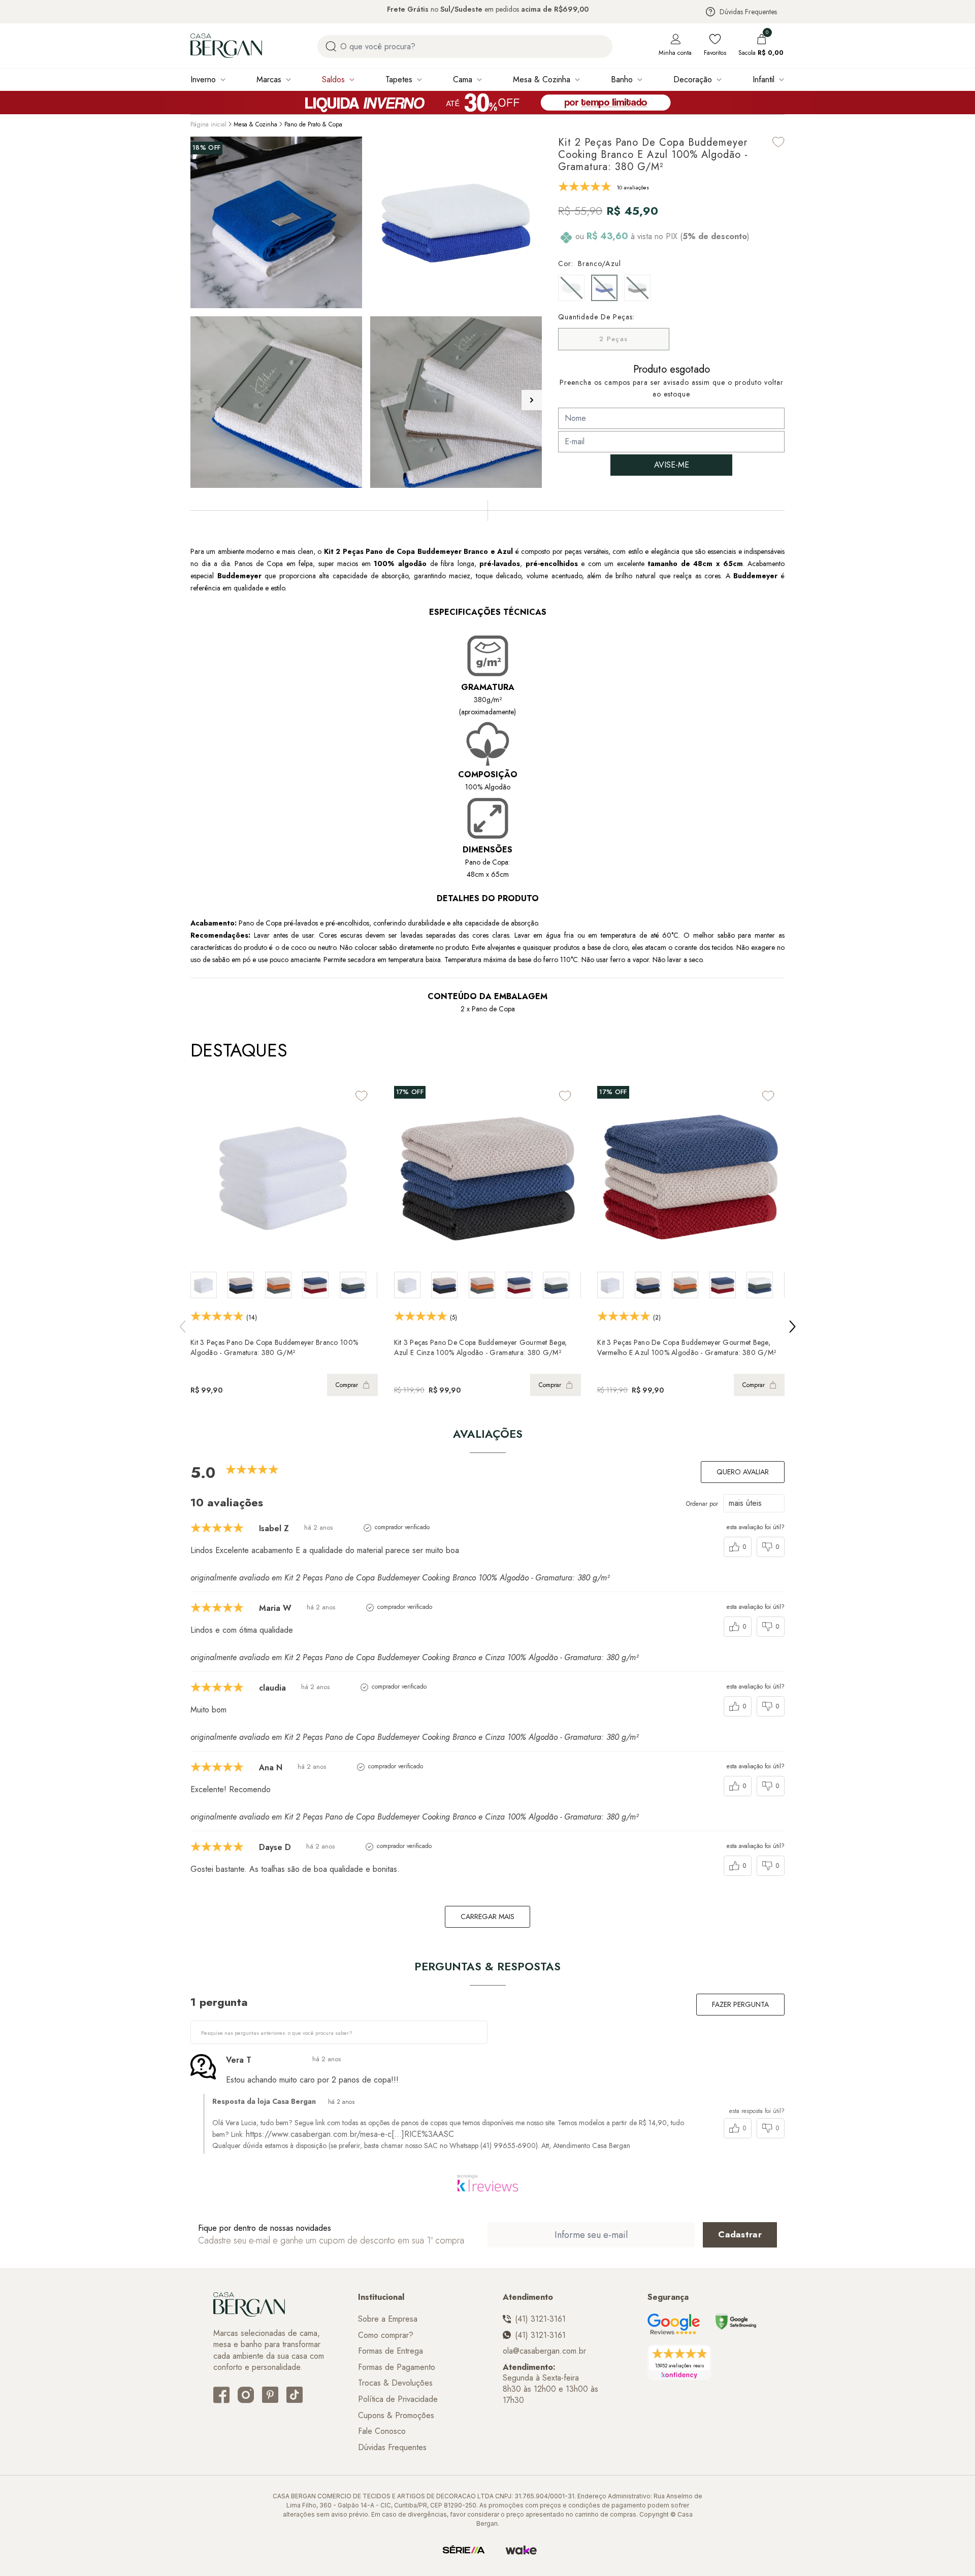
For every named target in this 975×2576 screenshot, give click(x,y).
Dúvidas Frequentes (748, 12)
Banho (622, 79)
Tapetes (399, 79)
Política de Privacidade (398, 2399)
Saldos (333, 79)
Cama (463, 79)
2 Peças (614, 339)
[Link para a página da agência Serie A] (464, 2550)
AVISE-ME (672, 465)
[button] (532, 400)
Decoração (693, 79)
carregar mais (487, 1917)
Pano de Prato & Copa (313, 124)
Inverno (203, 79)
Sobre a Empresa (388, 2319)
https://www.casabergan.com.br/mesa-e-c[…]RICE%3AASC (350, 2134)
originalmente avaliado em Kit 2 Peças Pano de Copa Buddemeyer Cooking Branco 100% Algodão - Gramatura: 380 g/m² (400, 1578)
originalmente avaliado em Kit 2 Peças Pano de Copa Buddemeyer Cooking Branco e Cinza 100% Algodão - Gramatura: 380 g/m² (414, 1657)
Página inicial (208, 124)
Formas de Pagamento (397, 2367)
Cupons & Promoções (396, 2416)
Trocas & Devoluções (395, 2383)
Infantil (763, 79)
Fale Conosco (382, 2431)
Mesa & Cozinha (542, 79)
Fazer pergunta (740, 2004)
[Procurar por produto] (331, 46)
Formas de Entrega (391, 2351)
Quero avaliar (743, 1472)
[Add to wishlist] (778, 142)
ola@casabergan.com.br (544, 2351)
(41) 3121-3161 (540, 2319)
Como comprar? (386, 2335)
